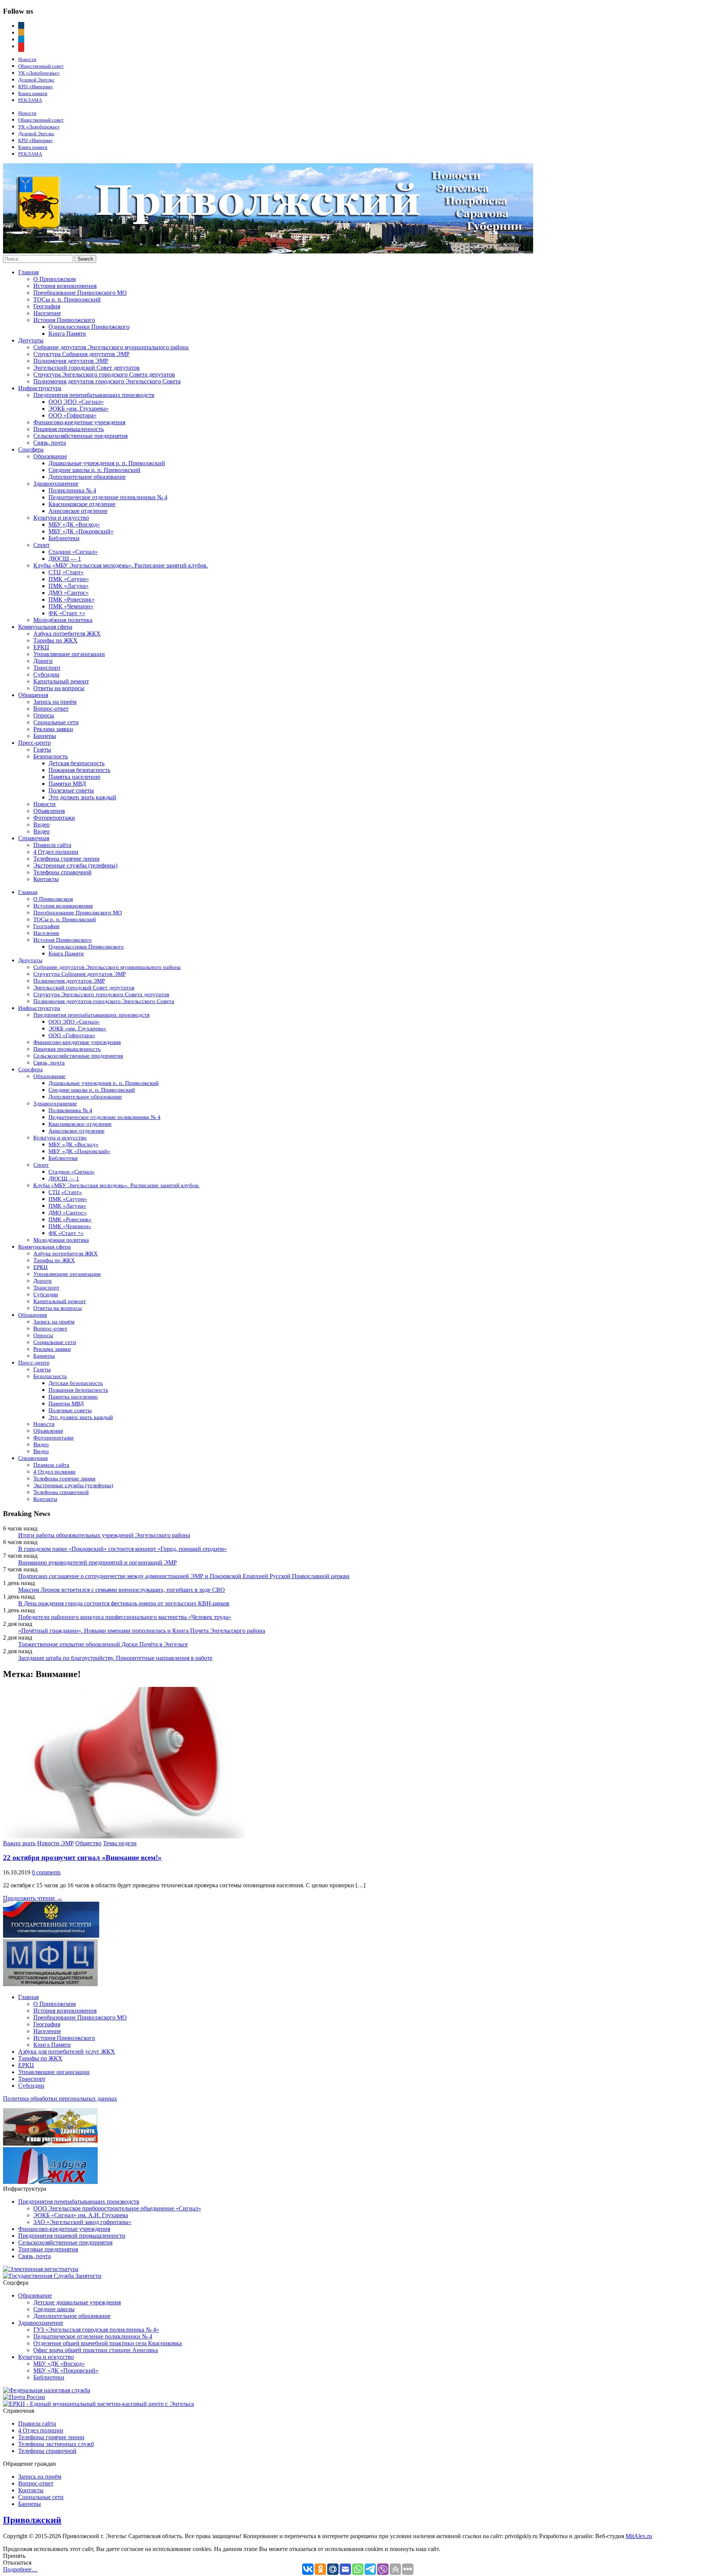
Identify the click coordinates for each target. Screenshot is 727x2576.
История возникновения (65, 286)
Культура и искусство (61, 518)
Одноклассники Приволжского (89, 327)
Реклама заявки (53, 729)
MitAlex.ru (639, 2536)
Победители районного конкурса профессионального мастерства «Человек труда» (125, 1617)
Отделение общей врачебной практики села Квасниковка (108, 2343)
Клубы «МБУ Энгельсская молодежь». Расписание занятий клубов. (121, 565)
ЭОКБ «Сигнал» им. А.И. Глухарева (81, 2215)
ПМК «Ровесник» (72, 599)
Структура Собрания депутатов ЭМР (81, 354)
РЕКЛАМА (30, 100)
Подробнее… (20, 2569)
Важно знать (19, 1843)
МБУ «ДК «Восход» (74, 524)
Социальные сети (56, 722)
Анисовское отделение (78, 511)
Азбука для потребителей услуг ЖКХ (67, 2052)
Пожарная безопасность (79, 770)
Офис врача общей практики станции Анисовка (96, 2350)
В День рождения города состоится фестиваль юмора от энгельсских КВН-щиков (124, 1603)
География (47, 306)
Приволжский (32, 2520)
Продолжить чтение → (33, 1898)
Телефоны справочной (62, 872)
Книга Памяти (67, 334)
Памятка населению (74, 777)
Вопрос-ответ (51, 709)
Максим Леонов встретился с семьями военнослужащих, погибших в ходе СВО (122, 1590)
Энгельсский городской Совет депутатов (87, 368)
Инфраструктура (40, 388)
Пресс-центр (34, 743)
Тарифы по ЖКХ (55, 640)
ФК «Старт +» (67, 613)
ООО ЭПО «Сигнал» (76, 402)
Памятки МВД (67, 784)
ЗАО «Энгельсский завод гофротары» (82, 2222)
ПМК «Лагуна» (69, 586)
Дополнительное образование (87, 477)
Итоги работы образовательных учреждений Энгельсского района (104, 1535)
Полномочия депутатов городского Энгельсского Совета (107, 381)
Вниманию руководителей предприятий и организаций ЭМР (98, 1562)
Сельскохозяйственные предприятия (80, 436)
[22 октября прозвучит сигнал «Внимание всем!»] (124, 1836)
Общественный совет (41, 66)
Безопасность (51, 756)
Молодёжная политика (63, 620)
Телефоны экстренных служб (56, 2444)
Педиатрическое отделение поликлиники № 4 (108, 497)
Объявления (49, 811)
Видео (41, 825)
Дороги (43, 661)
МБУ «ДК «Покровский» (81, 531)
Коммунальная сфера (45, 627)
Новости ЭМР (55, 1843)
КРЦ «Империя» (36, 87)
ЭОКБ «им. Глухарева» (79, 409)
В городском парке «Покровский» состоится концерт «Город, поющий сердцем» (122, 1549)
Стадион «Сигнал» (73, 552)
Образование (50, 456)
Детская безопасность (76, 763)
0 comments (46, 1872)
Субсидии (46, 674)
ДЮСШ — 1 (65, 559)
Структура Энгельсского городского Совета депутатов (104, 374)
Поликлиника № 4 (72, 490)
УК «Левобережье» (39, 73)
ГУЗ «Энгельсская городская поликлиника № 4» (96, 2330)
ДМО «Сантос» (69, 593)
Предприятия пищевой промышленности (72, 2236)
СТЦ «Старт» (66, 572)
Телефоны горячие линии (66, 859)
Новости (27, 59)
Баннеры (45, 736)
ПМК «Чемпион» (71, 606)
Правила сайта (52, 845)
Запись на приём (55, 702)
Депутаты (31, 340)
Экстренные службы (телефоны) (75, 865)
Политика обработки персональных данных (60, 2098)
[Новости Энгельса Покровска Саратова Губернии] (268, 251)
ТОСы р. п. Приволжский (67, 299)
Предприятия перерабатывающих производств (94, 395)
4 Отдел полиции (56, 852)
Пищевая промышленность (69, 429)
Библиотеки (64, 538)
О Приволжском (55, 279)
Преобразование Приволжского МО (80, 293)
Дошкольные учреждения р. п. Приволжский (107, 463)
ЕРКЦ (41, 647)
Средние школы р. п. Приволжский (94, 470)
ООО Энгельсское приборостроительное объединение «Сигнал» (117, 2208)
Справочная (34, 838)
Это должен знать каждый (82, 797)
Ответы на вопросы (59, 688)
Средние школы (54, 2309)
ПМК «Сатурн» (69, 579)
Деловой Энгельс (36, 80)
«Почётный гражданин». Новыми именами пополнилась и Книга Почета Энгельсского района (142, 1631)
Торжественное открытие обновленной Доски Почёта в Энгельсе (103, 1644)
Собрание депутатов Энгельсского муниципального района (111, 347)
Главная (28, 272)
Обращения (33, 695)
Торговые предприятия (48, 2249)
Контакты (46, 879)
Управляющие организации (69, 654)
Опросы (44, 715)
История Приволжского (64, 320)
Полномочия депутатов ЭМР (71, 361)
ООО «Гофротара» (73, 415)
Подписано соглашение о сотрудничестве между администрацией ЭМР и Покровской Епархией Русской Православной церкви (184, 1576)
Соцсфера (31, 449)
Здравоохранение (56, 484)
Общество (88, 1843)
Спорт (41, 545)
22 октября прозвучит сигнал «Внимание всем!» (82, 1858)
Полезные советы (71, 790)
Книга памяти (33, 93)
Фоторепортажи (54, 818)
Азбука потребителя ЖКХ (67, 634)
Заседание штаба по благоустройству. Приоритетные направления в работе (115, 1658)
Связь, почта (50, 443)
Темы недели (120, 1843)
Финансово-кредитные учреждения (79, 422)
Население (47, 313)
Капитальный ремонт (61, 681)
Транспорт (47, 668)
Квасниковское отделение (82, 504)
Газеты (42, 750)
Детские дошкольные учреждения (77, 2302)
